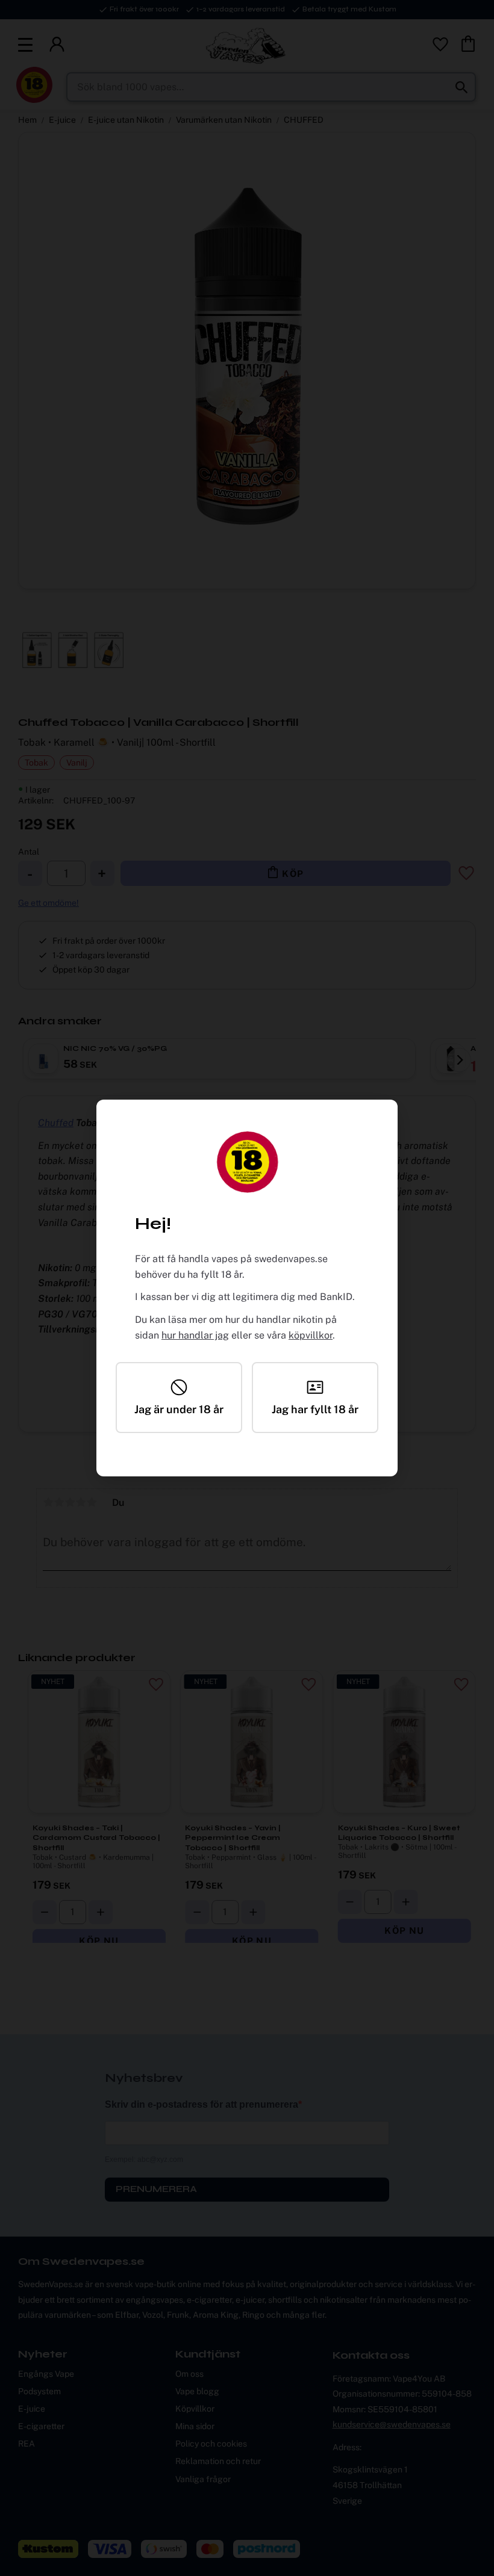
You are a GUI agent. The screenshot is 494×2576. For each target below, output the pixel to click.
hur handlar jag (195, 1335)
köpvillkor (311, 1335)
